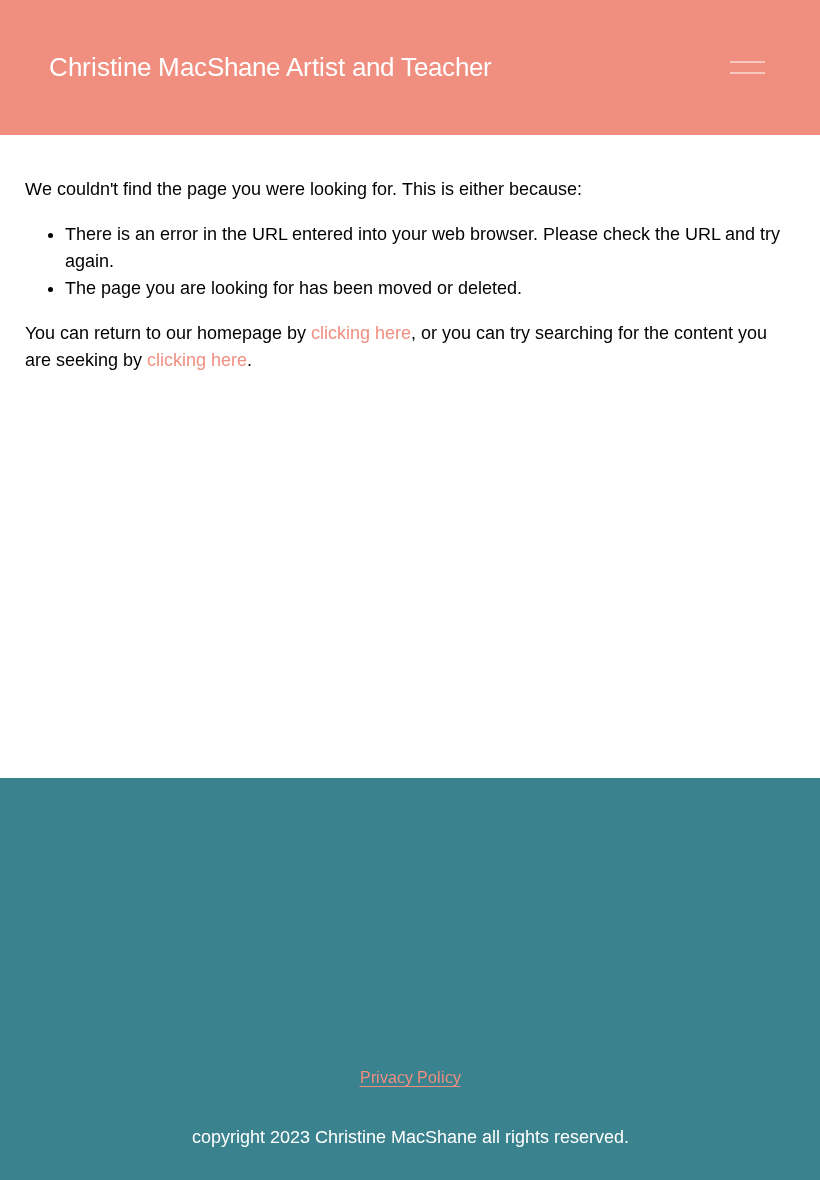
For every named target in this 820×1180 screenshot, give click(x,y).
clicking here (361, 333)
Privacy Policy (410, 1077)
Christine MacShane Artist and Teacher (270, 67)
